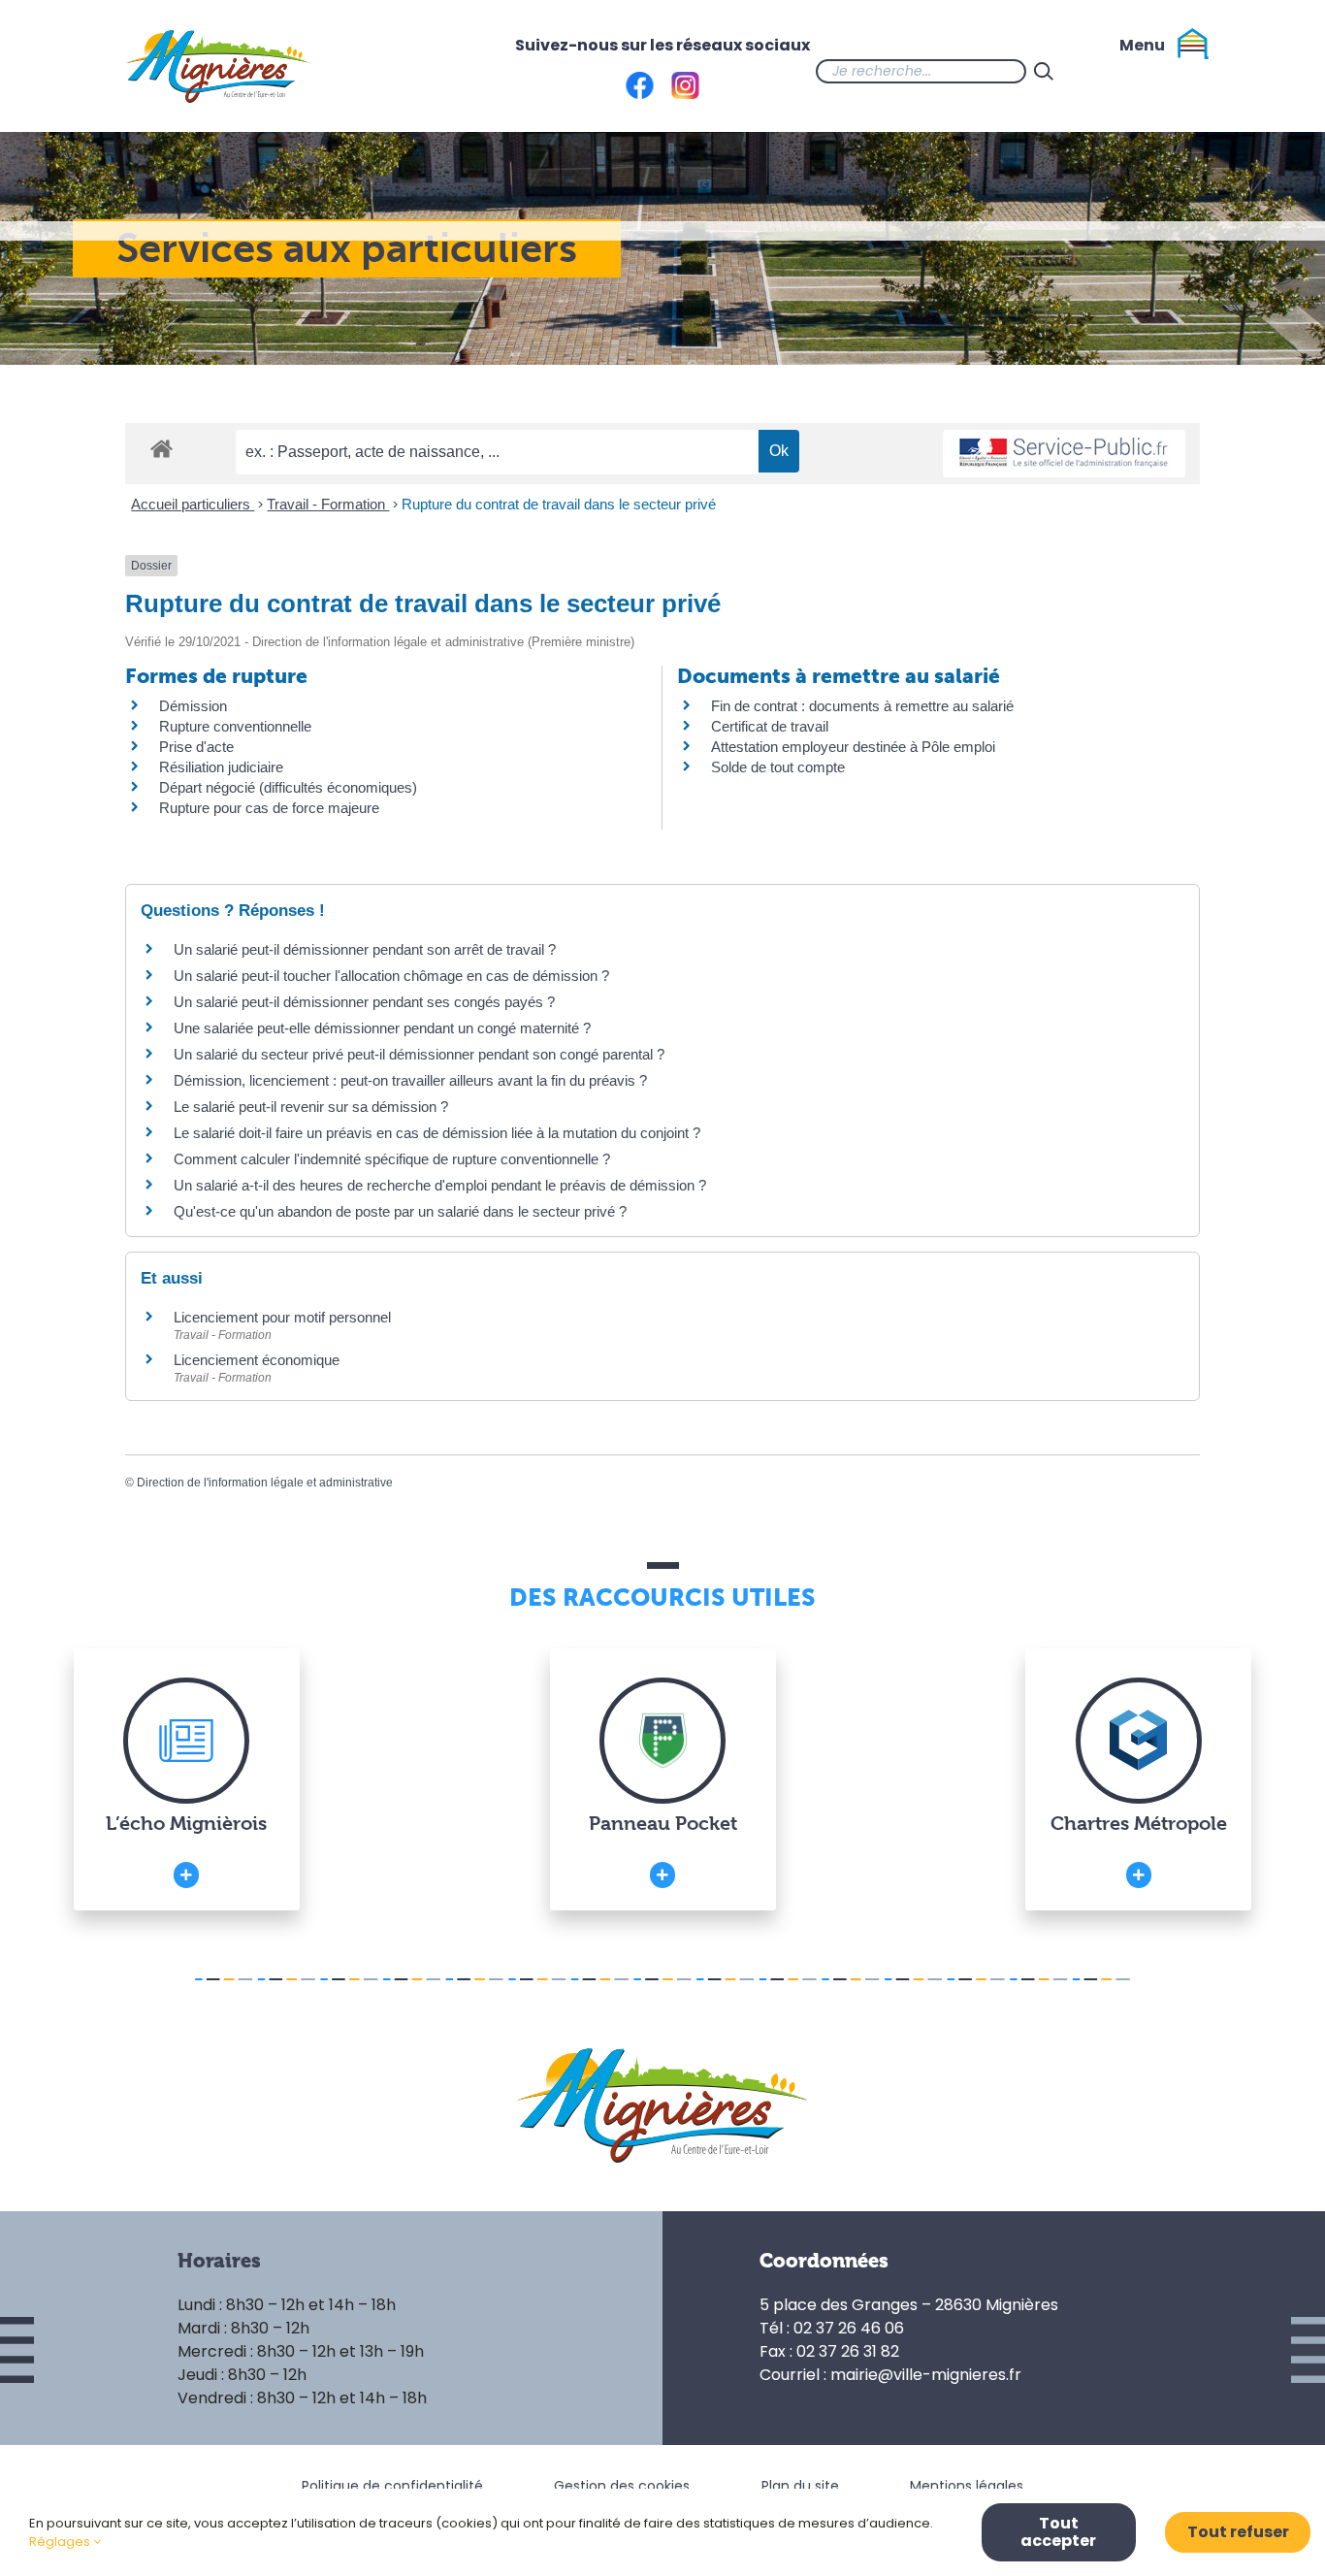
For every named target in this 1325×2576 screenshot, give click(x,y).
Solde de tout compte (778, 767)
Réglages (61, 2542)
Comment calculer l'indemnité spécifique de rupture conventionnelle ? (392, 1159)
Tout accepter (1058, 2532)
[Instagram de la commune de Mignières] (1139, 71)
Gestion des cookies (622, 2486)
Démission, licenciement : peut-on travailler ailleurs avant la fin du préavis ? (410, 1080)
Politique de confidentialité (392, 2486)
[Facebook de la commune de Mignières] (1100, 71)
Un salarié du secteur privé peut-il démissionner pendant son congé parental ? (419, 1054)
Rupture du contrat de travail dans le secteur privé (559, 504)
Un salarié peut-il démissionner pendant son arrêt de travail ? (365, 949)
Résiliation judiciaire (221, 767)
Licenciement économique (257, 1360)
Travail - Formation (328, 504)
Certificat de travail (770, 726)
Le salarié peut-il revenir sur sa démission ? (311, 1107)
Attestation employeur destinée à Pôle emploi (853, 747)
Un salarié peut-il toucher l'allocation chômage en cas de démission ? (391, 976)
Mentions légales (967, 2486)
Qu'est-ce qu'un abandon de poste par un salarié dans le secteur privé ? (400, 1211)
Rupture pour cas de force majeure (269, 808)
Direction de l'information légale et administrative (265, 1483)
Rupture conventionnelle (235, 726)
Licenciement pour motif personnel (282, 1317)
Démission (193, 706)
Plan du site (800, 2486)
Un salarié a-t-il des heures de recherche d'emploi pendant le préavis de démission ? (440, 1185)
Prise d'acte (196, 747)
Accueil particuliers (193, 504)
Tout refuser (1238, 2532)
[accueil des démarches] (162, 448)
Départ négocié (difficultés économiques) (288, 787)
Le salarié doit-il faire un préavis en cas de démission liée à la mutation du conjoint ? (437, 1133)
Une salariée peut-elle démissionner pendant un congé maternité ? (382, 1028)
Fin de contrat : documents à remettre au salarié (862, 706)
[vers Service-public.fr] (1064, 454)
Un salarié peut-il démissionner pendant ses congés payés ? (364, 1002)
